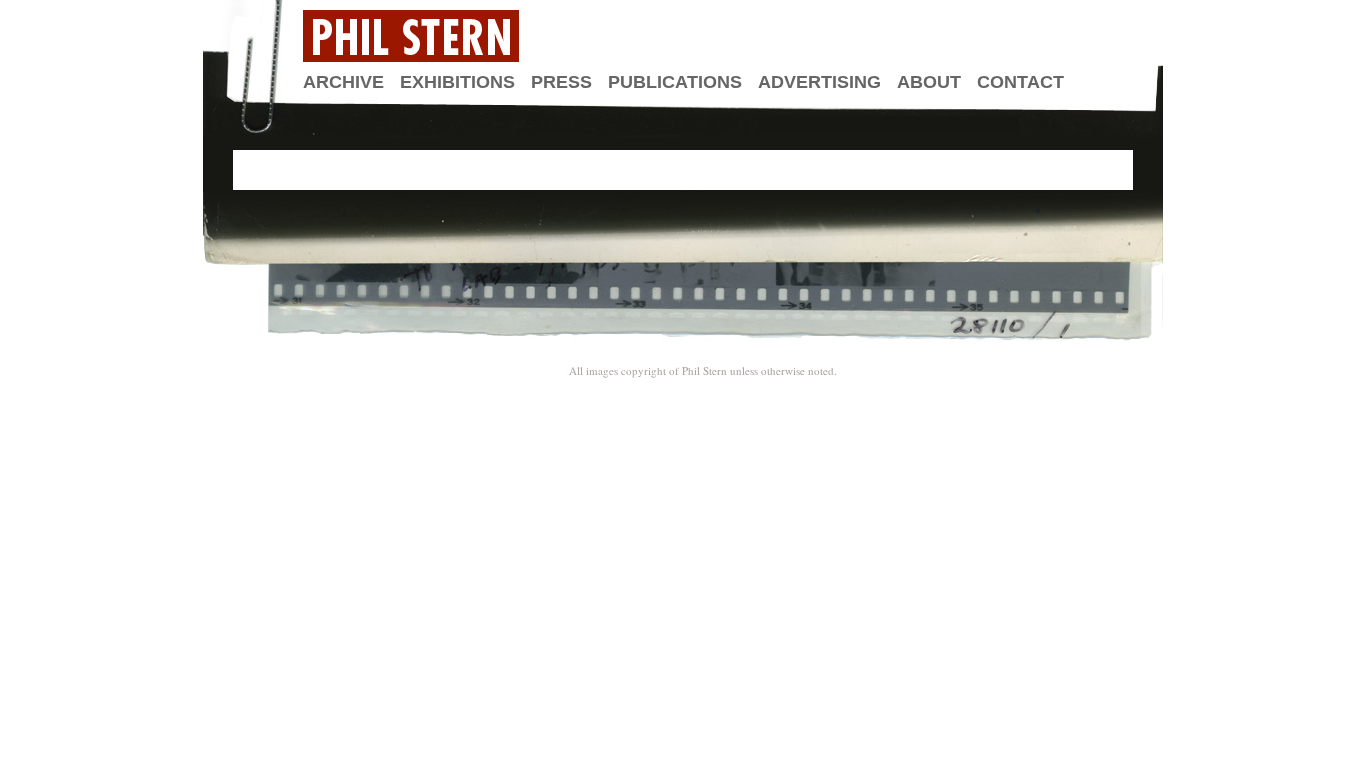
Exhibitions (457, 82)
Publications (675, 82)
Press (561, 82)
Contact (1020, 82)
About (929, 82)
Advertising (819, 82)
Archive (343, 82)
